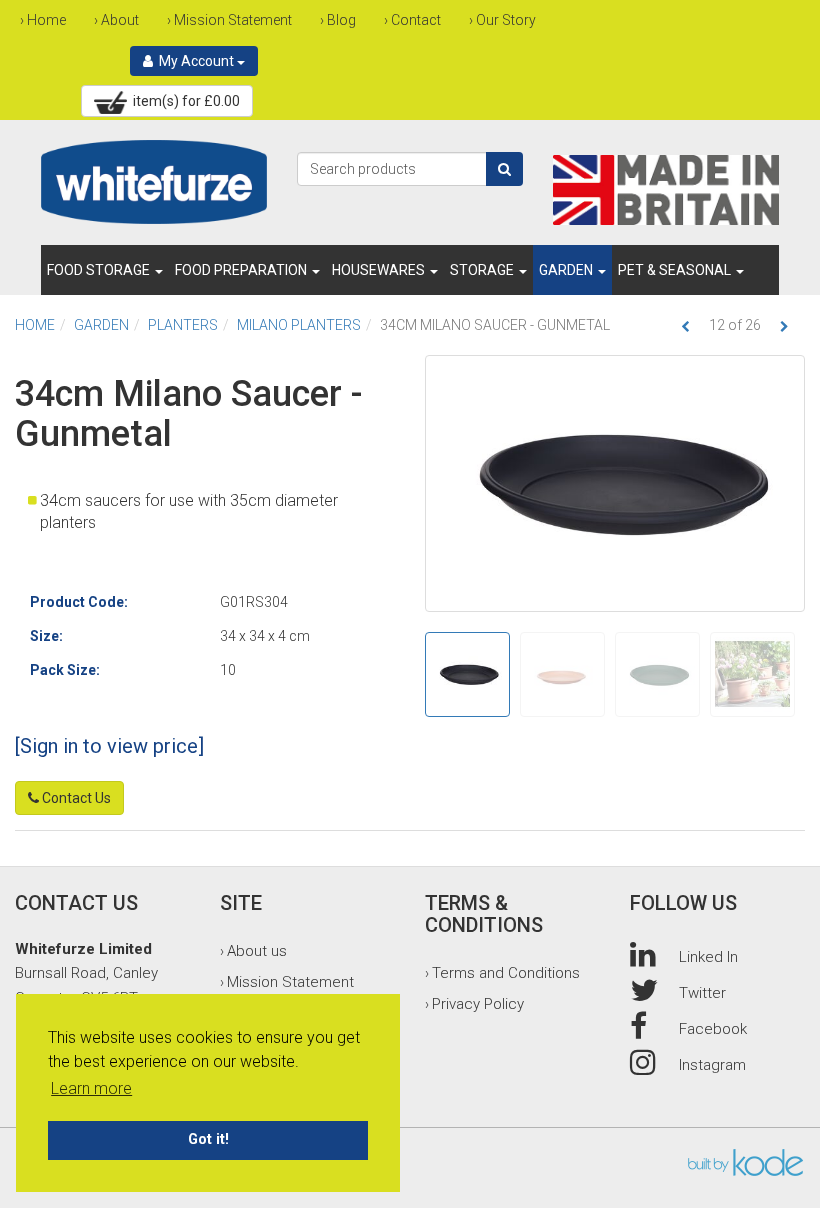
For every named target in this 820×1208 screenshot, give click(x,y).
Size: (46, 636)
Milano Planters (299, 325)
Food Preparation (242, 270)
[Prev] (685, 327)
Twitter (702, 993)
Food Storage (100, 270)
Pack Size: (65, 670)
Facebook (713, 1029)
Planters (183, 325)
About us (257, 951)
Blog (341, 20)
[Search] (504, 169)
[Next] (784, 327)
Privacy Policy (478, 1004)
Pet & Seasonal (676, 270)
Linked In (708, 957)
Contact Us (75, 798)
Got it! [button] (208, 1139)
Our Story (506, 20)
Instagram (712, 1065)
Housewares (380, 270)
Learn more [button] (91, 1088)
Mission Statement (233, 20)
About (120, 20)
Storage (483, 270)
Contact (416, 20)
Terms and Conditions (506, 973)
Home (46, 20)
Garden (567, 270)
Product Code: (79, 602)
